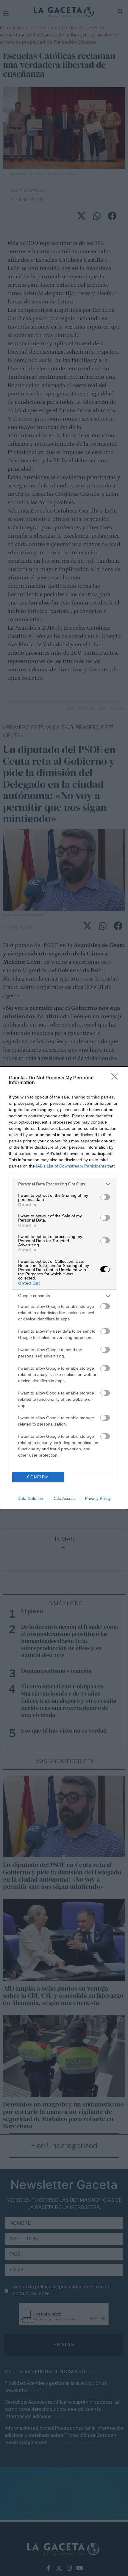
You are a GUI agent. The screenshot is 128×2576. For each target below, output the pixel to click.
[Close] (116, 1078)
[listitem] (64, 1184)
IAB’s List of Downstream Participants (71, 1166)
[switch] (105, 1197)
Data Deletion (30, 1498)
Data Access (64, 1498)
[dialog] (64, 1288)
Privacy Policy (98, 1498)
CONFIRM (38, 1477)
